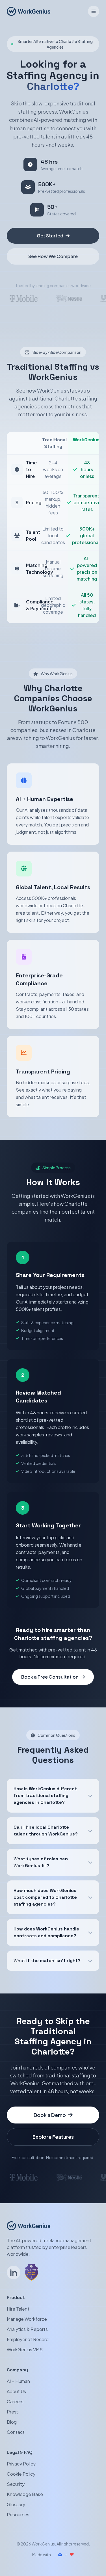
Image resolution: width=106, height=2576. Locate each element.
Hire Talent (18, 2309)
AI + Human (18, 2381)
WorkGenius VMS (25, 2349)
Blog (12, 2422)
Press (13, 2412)
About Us (16, 2391)
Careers (15, 2401)
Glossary (16, 2504)
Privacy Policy (21, 2464)
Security (16, 2484)
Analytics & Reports (27, 2329)
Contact (16, 2432)
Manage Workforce (27, 2319)
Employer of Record (28, 2339)
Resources (18, 2515)
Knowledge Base (25, 2494)
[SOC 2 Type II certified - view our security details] (32, 2272)
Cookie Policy (21, 2474)
